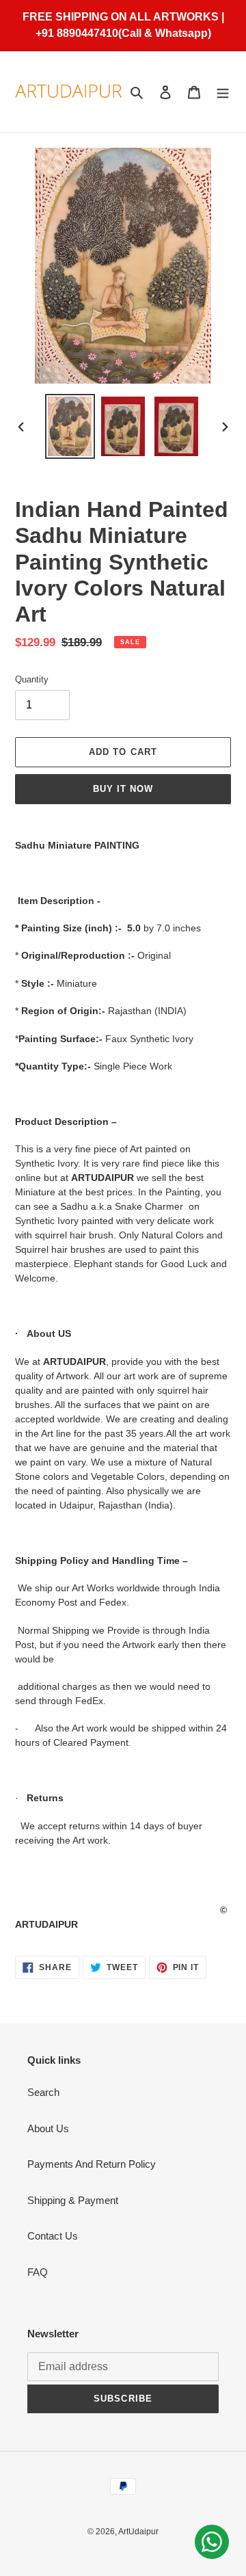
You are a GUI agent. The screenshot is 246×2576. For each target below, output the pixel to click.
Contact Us (53, 2236)
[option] (70, 426)
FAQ (38, 2272)
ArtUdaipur (138, 2532)
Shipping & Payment (73, 2200)
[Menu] (223, 92)
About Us (48, 2128)
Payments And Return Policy (92, 2164)
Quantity (32, 679)
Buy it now (123, 789)
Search (43, 2092)
